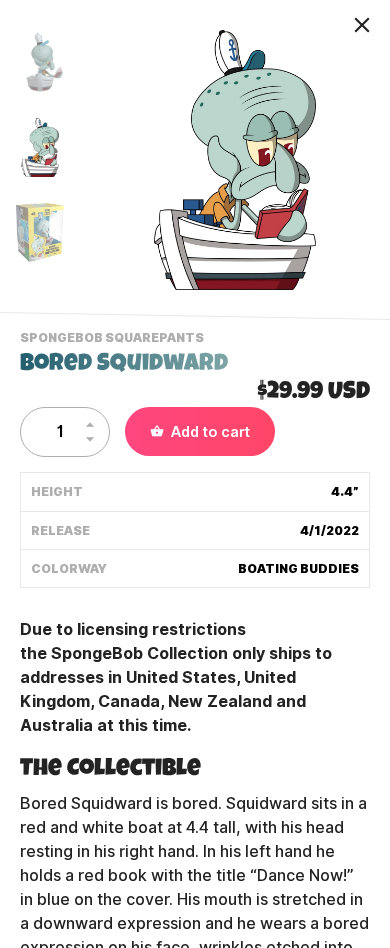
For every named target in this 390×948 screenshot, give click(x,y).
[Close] (362, 25)
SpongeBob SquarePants (114, 340)
